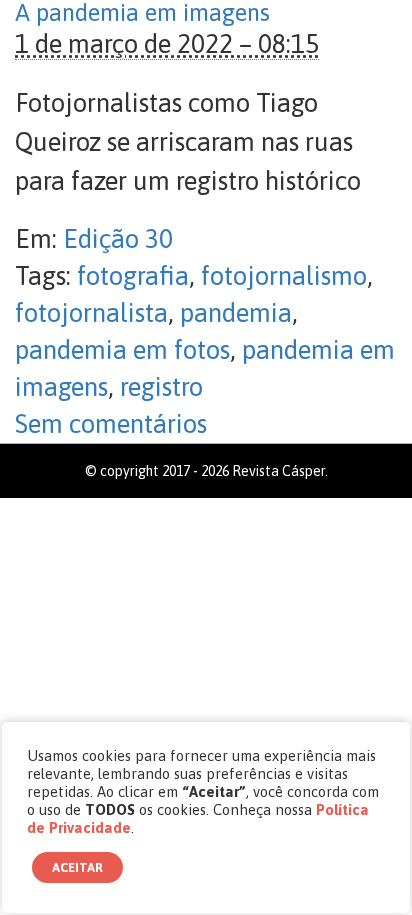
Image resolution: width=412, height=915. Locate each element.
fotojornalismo (284, 276)
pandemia (236, 313)
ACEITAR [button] (77, 867)
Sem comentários (111, 424)
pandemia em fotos (122, 350)
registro (161, 387)
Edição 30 (118, 239)
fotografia (133, 276)
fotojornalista (91, 313)
